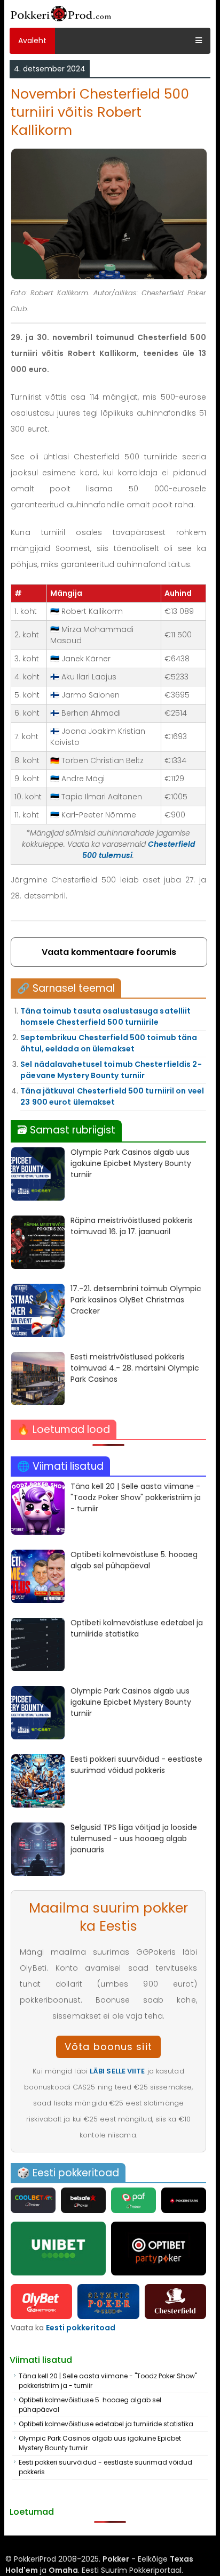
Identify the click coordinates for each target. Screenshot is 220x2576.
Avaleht (32, 40)
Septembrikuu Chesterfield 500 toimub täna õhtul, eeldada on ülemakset (109, 1043)
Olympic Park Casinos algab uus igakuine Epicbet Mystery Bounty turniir (131, 1163)
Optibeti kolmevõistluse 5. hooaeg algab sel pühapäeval (134, 1560)
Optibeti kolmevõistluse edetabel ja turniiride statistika (137, 1628)
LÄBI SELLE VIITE (117, 2071)
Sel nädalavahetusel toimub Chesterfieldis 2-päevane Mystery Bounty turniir (111, 1070)
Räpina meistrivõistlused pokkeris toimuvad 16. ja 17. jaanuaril (132, 1226)
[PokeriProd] (61, 22)
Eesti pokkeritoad (81, 2328)
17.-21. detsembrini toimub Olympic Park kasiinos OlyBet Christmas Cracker (136, 1300)
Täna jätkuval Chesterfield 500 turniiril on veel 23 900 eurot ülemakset (112, 1096)
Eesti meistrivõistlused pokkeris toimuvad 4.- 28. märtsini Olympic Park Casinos (135, 1368)
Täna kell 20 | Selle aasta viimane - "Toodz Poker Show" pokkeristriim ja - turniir (136, 1497)
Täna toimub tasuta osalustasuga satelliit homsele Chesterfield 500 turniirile (105, 1016)
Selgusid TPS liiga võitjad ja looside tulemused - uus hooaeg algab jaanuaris (134, 1838)
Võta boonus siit (108, 2047)
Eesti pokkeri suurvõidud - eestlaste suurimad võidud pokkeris (136, 1765)
